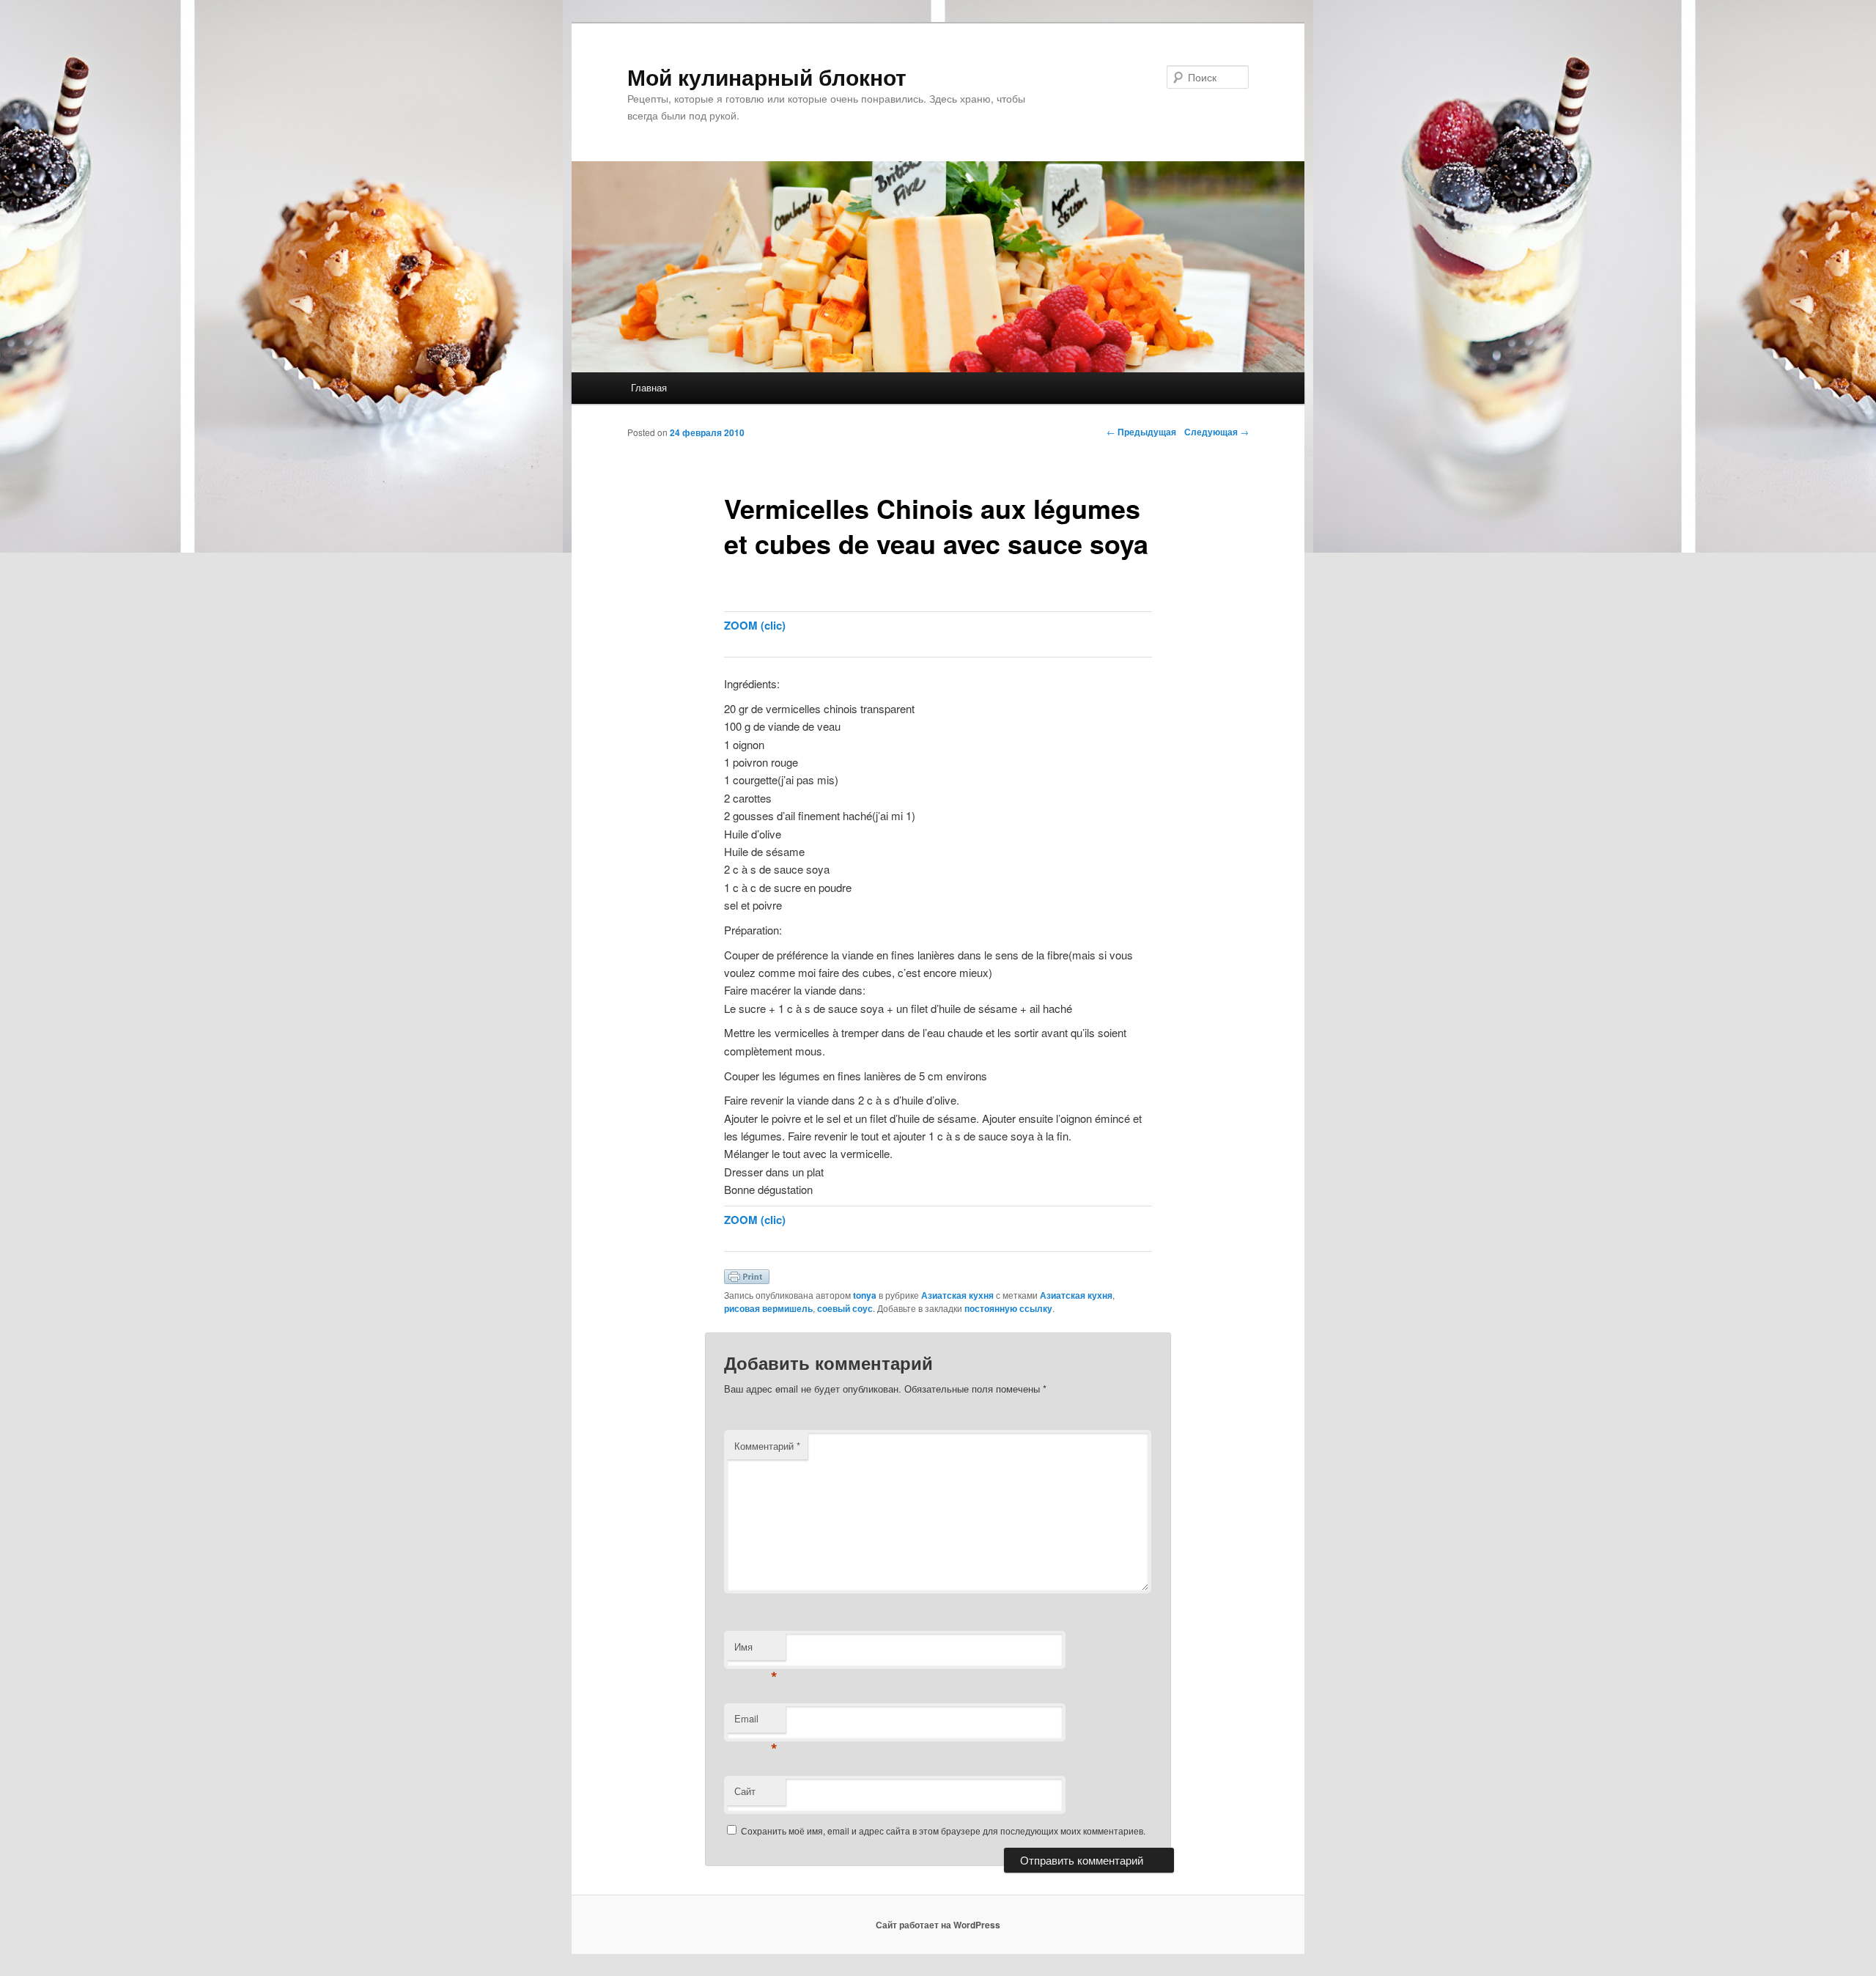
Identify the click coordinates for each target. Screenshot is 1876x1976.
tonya (865, 1295)
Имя (756, 1650)
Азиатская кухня (957, 1295)
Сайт (745, 1791)
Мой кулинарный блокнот (767, 77)
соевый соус (845, 1308)
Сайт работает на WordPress (938, 1925)
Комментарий (767, 1446)
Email (756, 1722)
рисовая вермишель (768, 1308)
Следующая (1216, 432)
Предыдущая (1141, 432)
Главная (649, 387)
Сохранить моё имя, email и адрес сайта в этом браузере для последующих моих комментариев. (943, 1831)
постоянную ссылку (1008, 1308)
